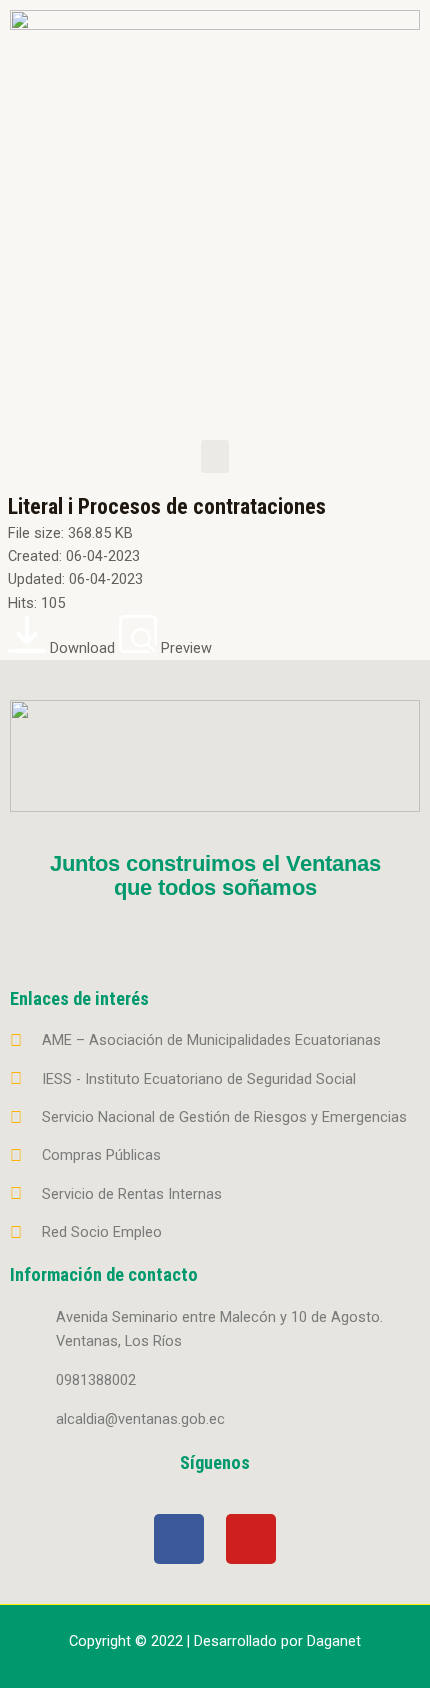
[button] (215, 456)
